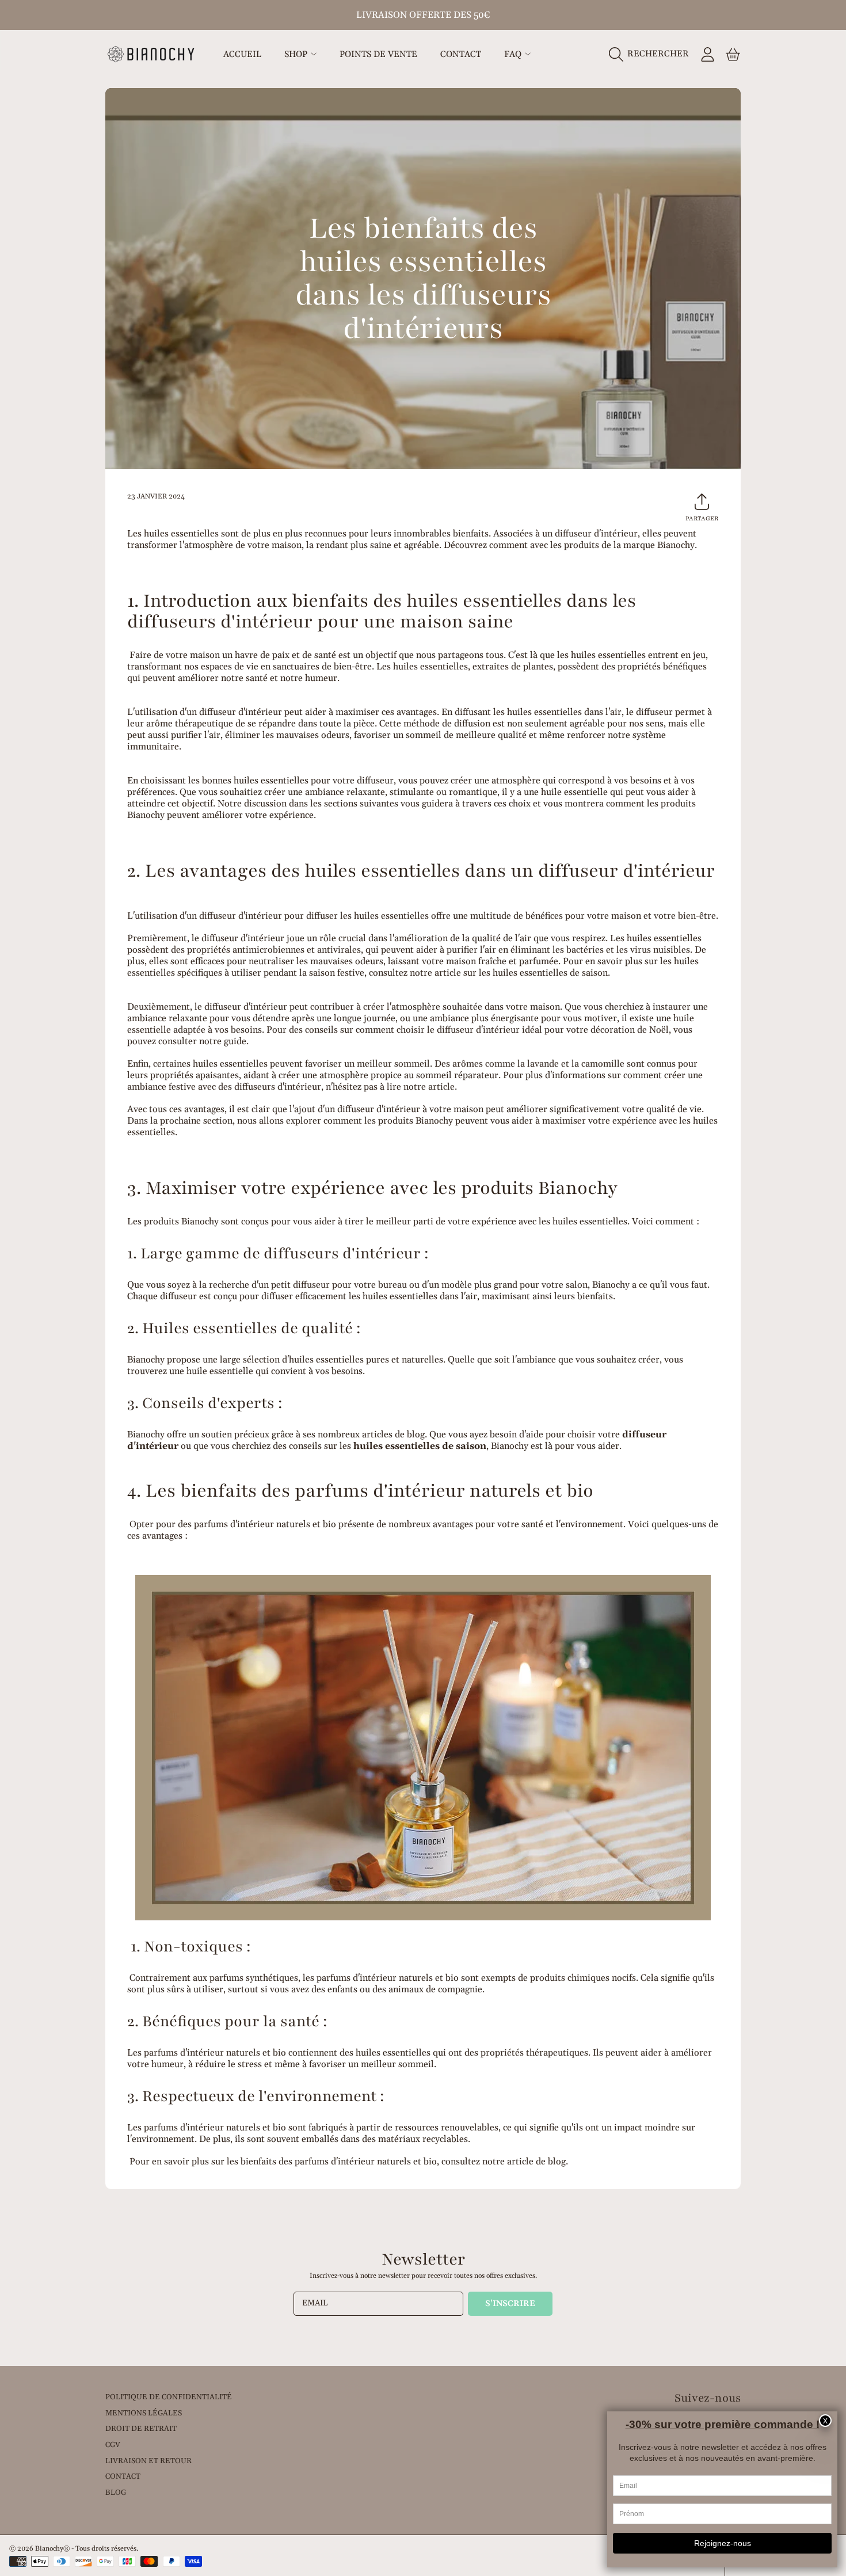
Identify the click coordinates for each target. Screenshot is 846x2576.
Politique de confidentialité (169, 2397)
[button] (652, 54)
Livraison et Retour (148, 2461)
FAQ (514, 54)
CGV (113, 2445)
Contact (123, 2476)
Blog (116, 2493)
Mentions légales (144, 2413)
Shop (297, 54)
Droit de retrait (141, 2429)
